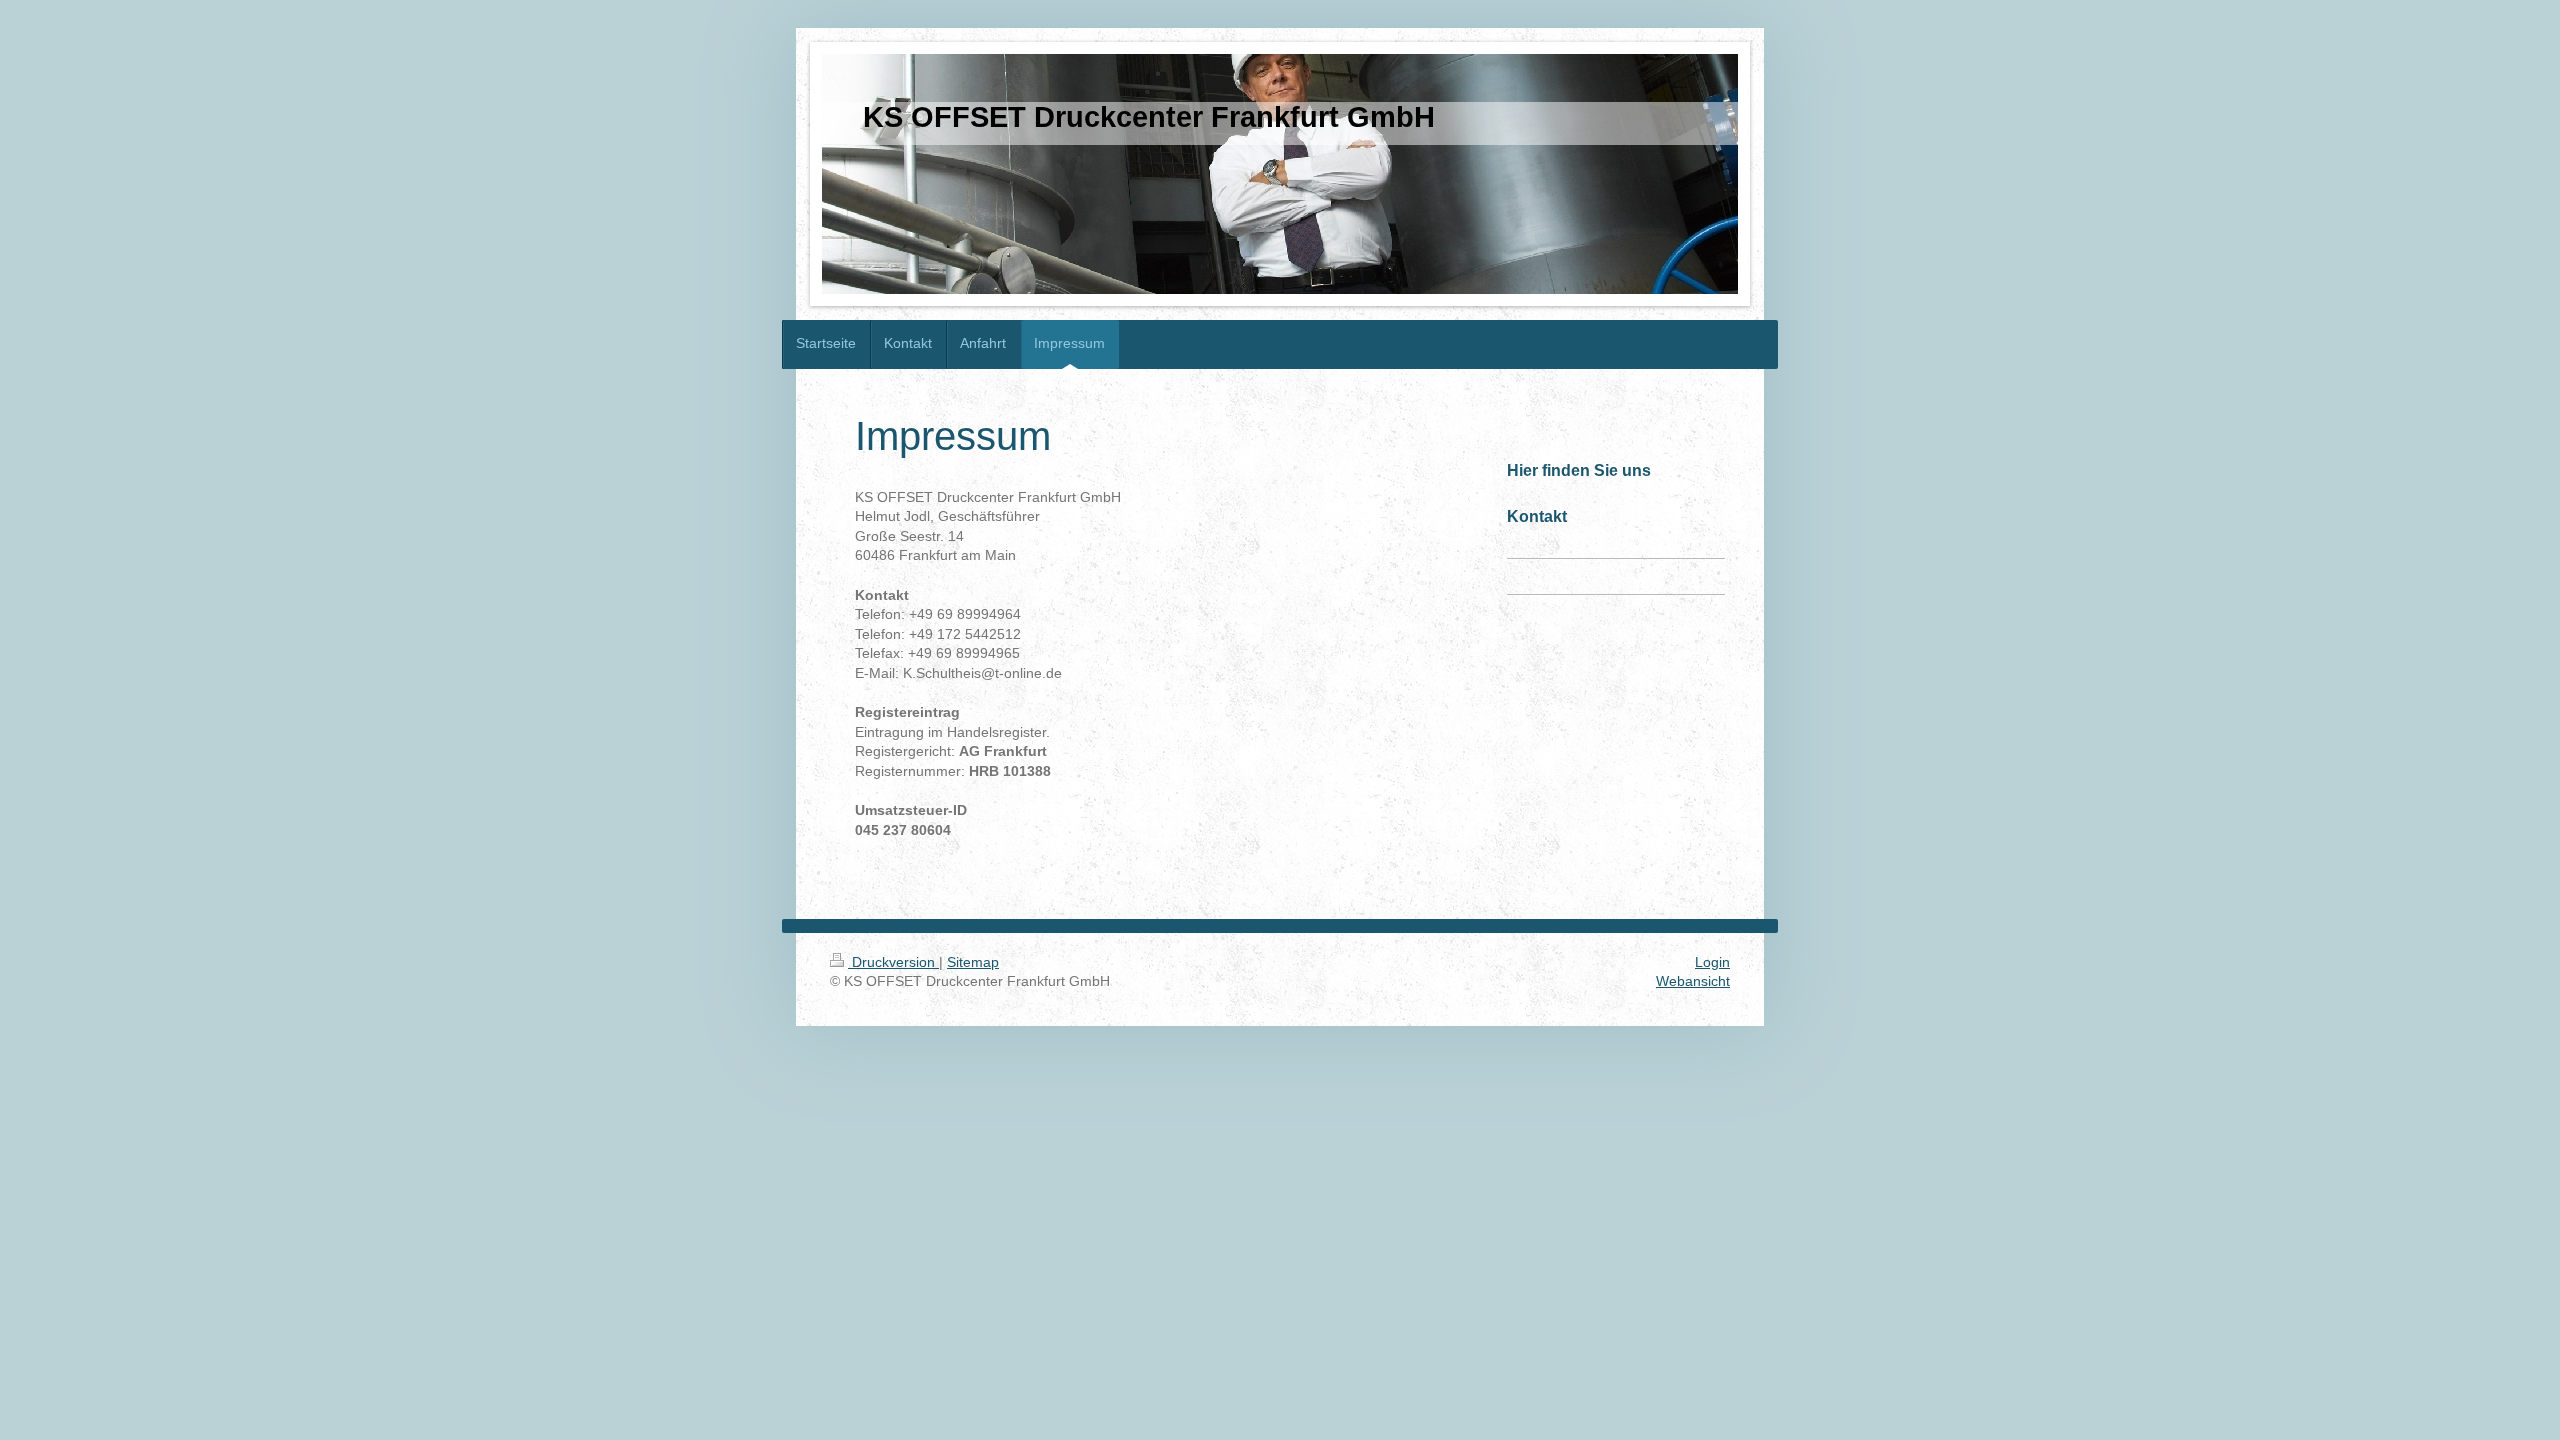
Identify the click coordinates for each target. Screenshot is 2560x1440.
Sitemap (973, 962)
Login (1712, 962)
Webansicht (1693, 981)
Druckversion (893, 962)
